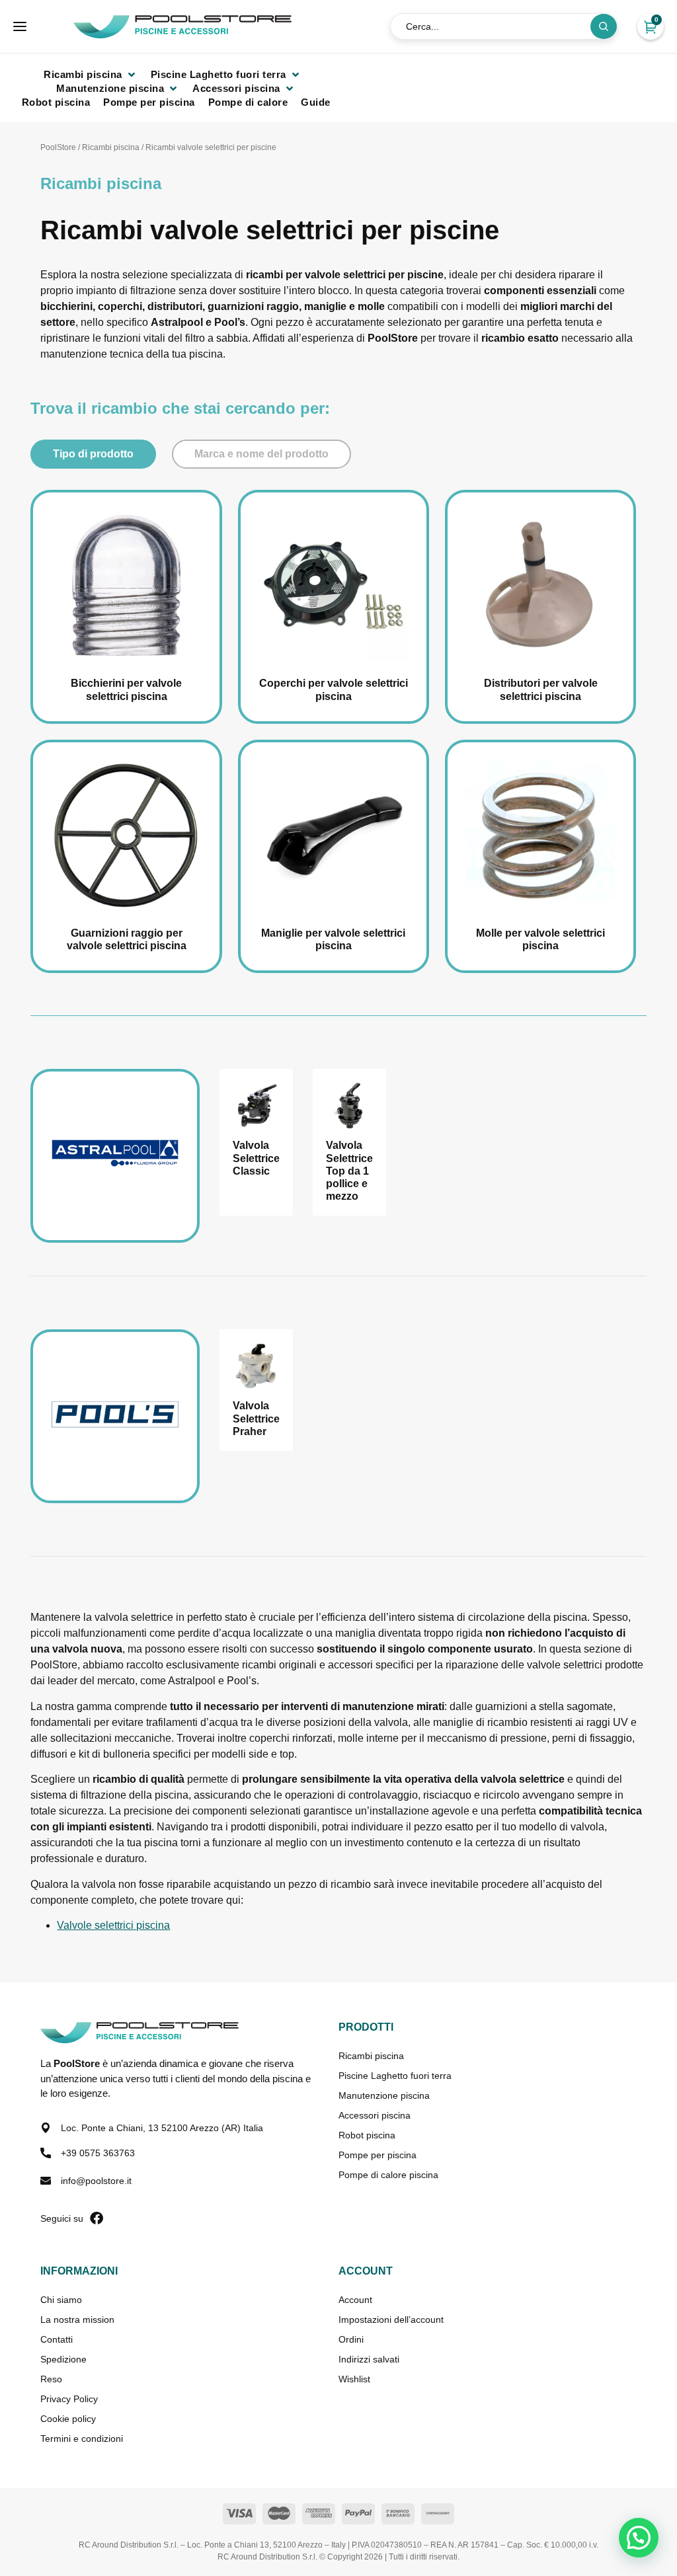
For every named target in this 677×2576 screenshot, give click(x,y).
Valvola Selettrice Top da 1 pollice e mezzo (349, 1171)
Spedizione (63, 2359)
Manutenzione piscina (384, 2095)
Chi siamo (61, 2300)
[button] (91, 74)
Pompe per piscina (378, 2155)
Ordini (351, 2339)
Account (355, 2300)
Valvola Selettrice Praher (256, 1418)
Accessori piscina (375, 2115)
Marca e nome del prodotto (261, 454)
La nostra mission (77, 2320)
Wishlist (354, 2379)
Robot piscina (367, 2135)
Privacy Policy (69, 2399)
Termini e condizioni (82, 2439)
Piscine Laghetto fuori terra (395, 2076)
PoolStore (58, 147)
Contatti (57, 2339)
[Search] (604, 26)
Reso (51, 2379)
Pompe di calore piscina (388, 2175)
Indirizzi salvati (369, 2359)
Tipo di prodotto (93, 454)
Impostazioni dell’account (391, 2320)
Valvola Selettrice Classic (256, 1158)
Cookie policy (68, 2419)
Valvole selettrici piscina (113, 1925)
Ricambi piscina (111, 147)
